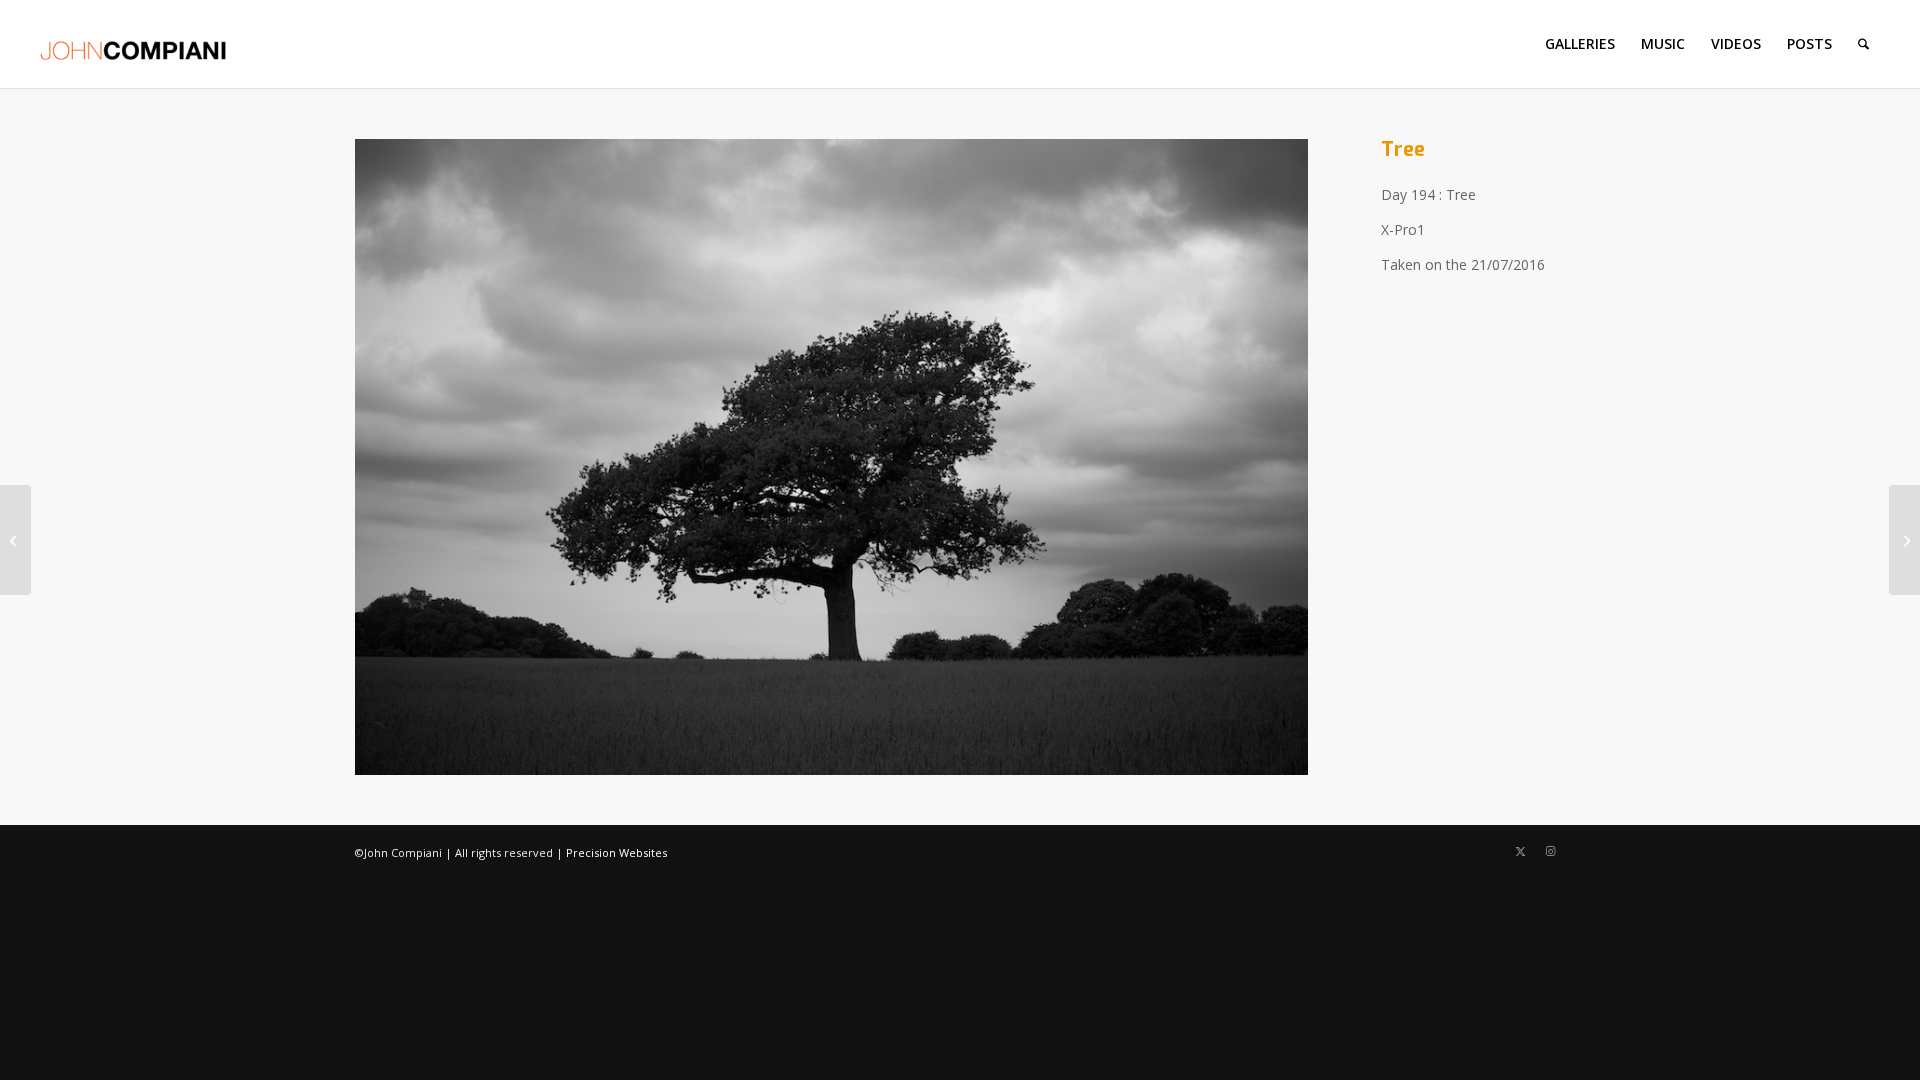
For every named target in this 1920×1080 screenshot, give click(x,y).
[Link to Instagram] (1550, 851)
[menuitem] (1580, 44)
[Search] (1863, 44)
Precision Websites (616, 852)
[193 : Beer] (15, 540)
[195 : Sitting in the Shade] (1904, 540)
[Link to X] (1520, 851)
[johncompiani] (133, 44)
